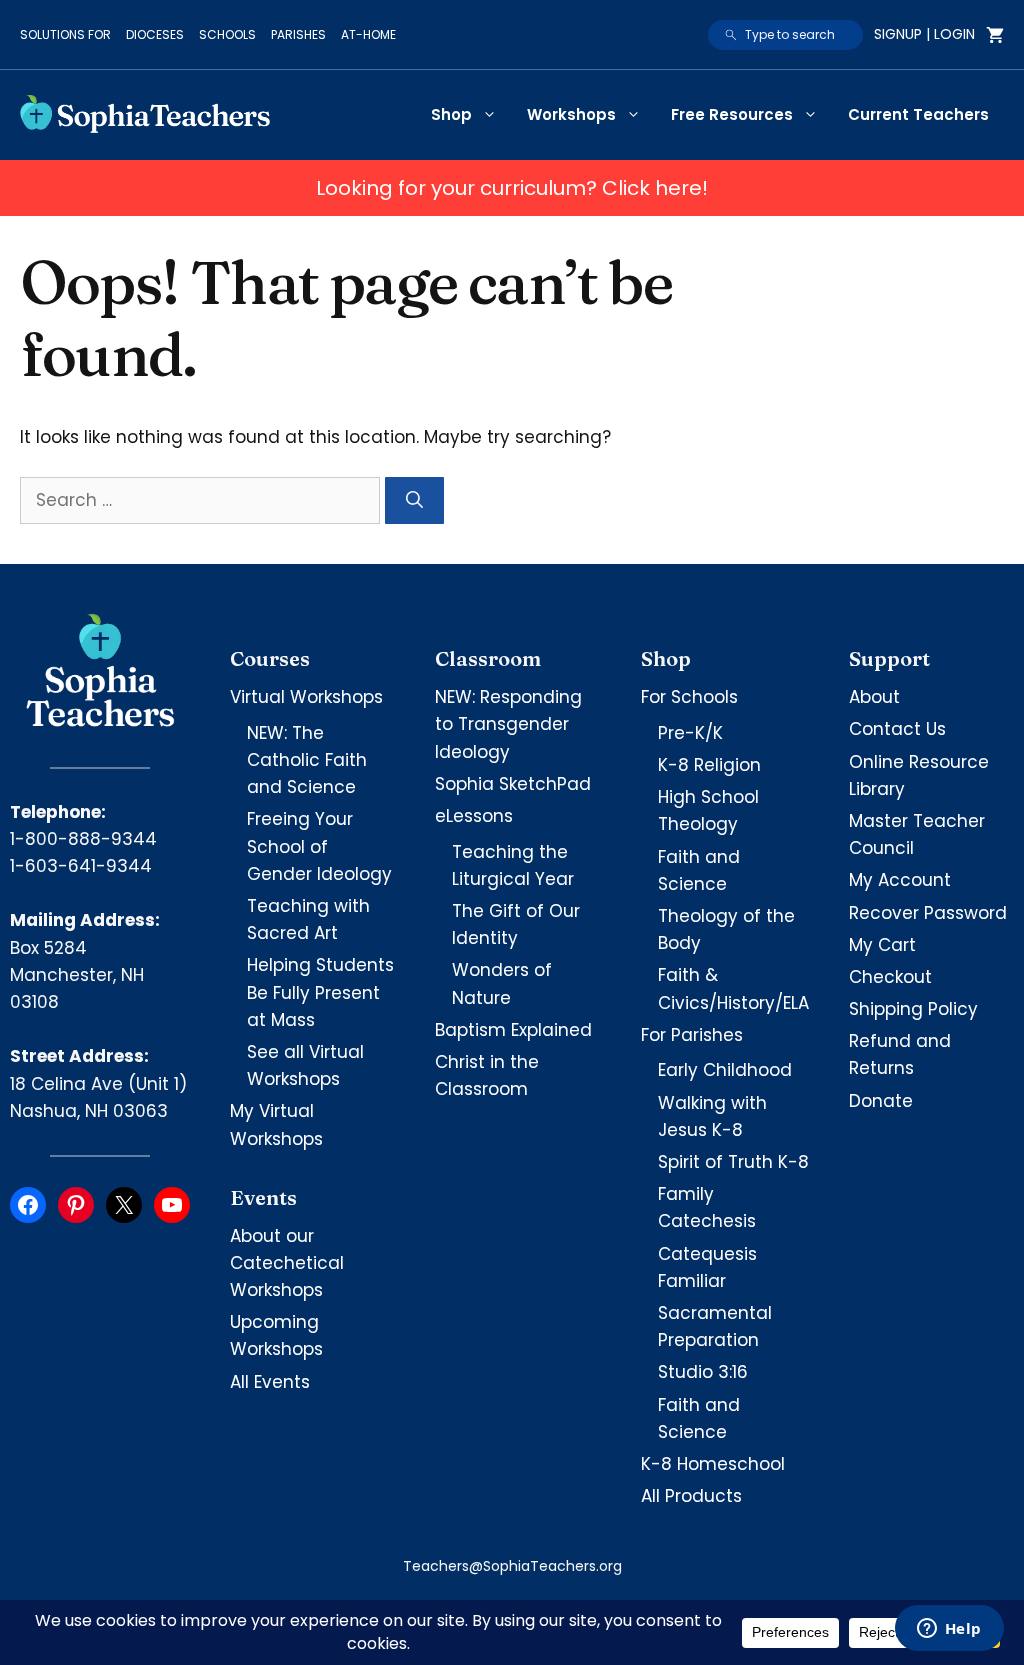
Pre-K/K (690, 733)
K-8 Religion (709, 765)
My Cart (882, 945)
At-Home (368, 34)
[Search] (414, 501)
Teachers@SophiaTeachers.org (512, 1566)
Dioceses (155, 34)
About (874, 697)
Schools (227, 34)
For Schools (689, 697)
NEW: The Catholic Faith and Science (307, 760)
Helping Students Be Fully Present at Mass (320, 992)
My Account (900, 880)
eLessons (474, 816)
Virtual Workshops (306, 697)
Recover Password (928, 913)
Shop (451, 114)
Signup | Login (924, 34)
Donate (881, 1101)
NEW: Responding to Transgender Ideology (508, 724)
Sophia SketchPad (513, 784)
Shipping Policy (913, 1009)
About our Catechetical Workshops (287, 1263)
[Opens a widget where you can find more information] (949, 1630)
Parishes (298, 34)
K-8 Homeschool (713, 1464)
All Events (270, 1382)
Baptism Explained (513, 1030)
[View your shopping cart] (995, 35)
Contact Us (897, 729)
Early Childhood (725, 1070)
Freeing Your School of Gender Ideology (319, 846)
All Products (691, 1496)
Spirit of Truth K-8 (733, 1162)
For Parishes (692, 1035)
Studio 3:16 (703, 1372)
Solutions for (65, 34)
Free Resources (732, 114)
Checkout (890, 977)
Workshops (571, 114)
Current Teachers (918, 114)
